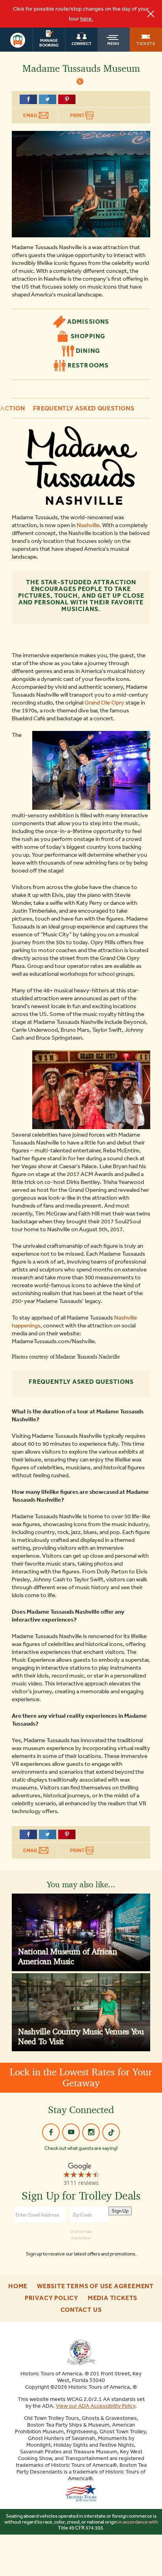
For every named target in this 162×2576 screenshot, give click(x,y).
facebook (51, 2132)
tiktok (111, 2132)
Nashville (88, 525)
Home (18, 2286)
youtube (71, 2132)
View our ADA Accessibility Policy (96, 2406)
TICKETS (146, 43)
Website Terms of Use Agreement (95, 2286)
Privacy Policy (52, 2298)
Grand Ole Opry (104, 703)
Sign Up (120, 2211)
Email (31, 115)
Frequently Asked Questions (84, 408)
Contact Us (81, 2310)
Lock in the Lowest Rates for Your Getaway (81, 2077)
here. (87, 19)
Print (78, 115)
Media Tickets (112, 2298)
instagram (91, 2132)
